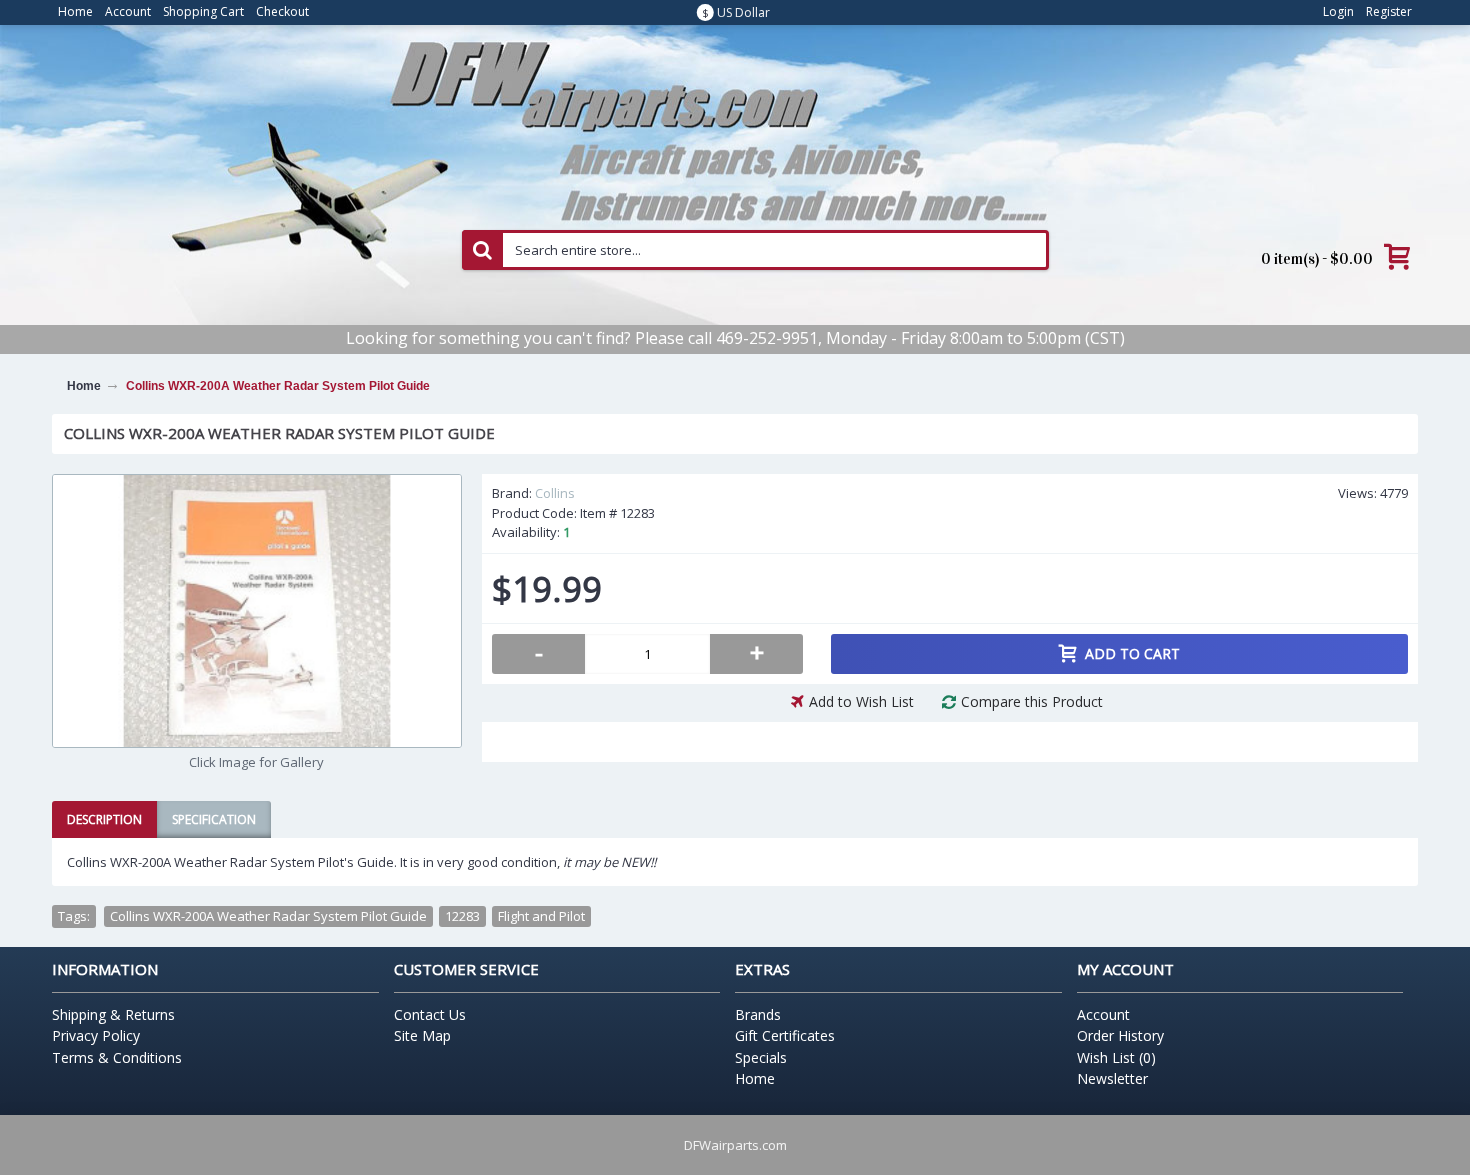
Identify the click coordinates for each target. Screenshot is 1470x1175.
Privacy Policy (96, 1035)
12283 (462, 916)
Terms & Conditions (117, 1057)
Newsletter (1112, 1078)
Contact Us (430, 1014)
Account (1103, 1014)
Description (104, 819)
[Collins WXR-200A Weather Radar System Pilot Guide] (257, 611)
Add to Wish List (861, 701)
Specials (761, 1057)
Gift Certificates (785, 1035)
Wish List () (1116, 1057)
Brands (758, 1014)
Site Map (422, 1035)
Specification (214, 819)
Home (755, 1078)
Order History (1120, 1035)
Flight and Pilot (541, 916)
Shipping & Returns (113, 1014)
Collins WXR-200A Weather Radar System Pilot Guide (268, 916)
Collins (555, 493)
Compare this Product (1032, 701)
